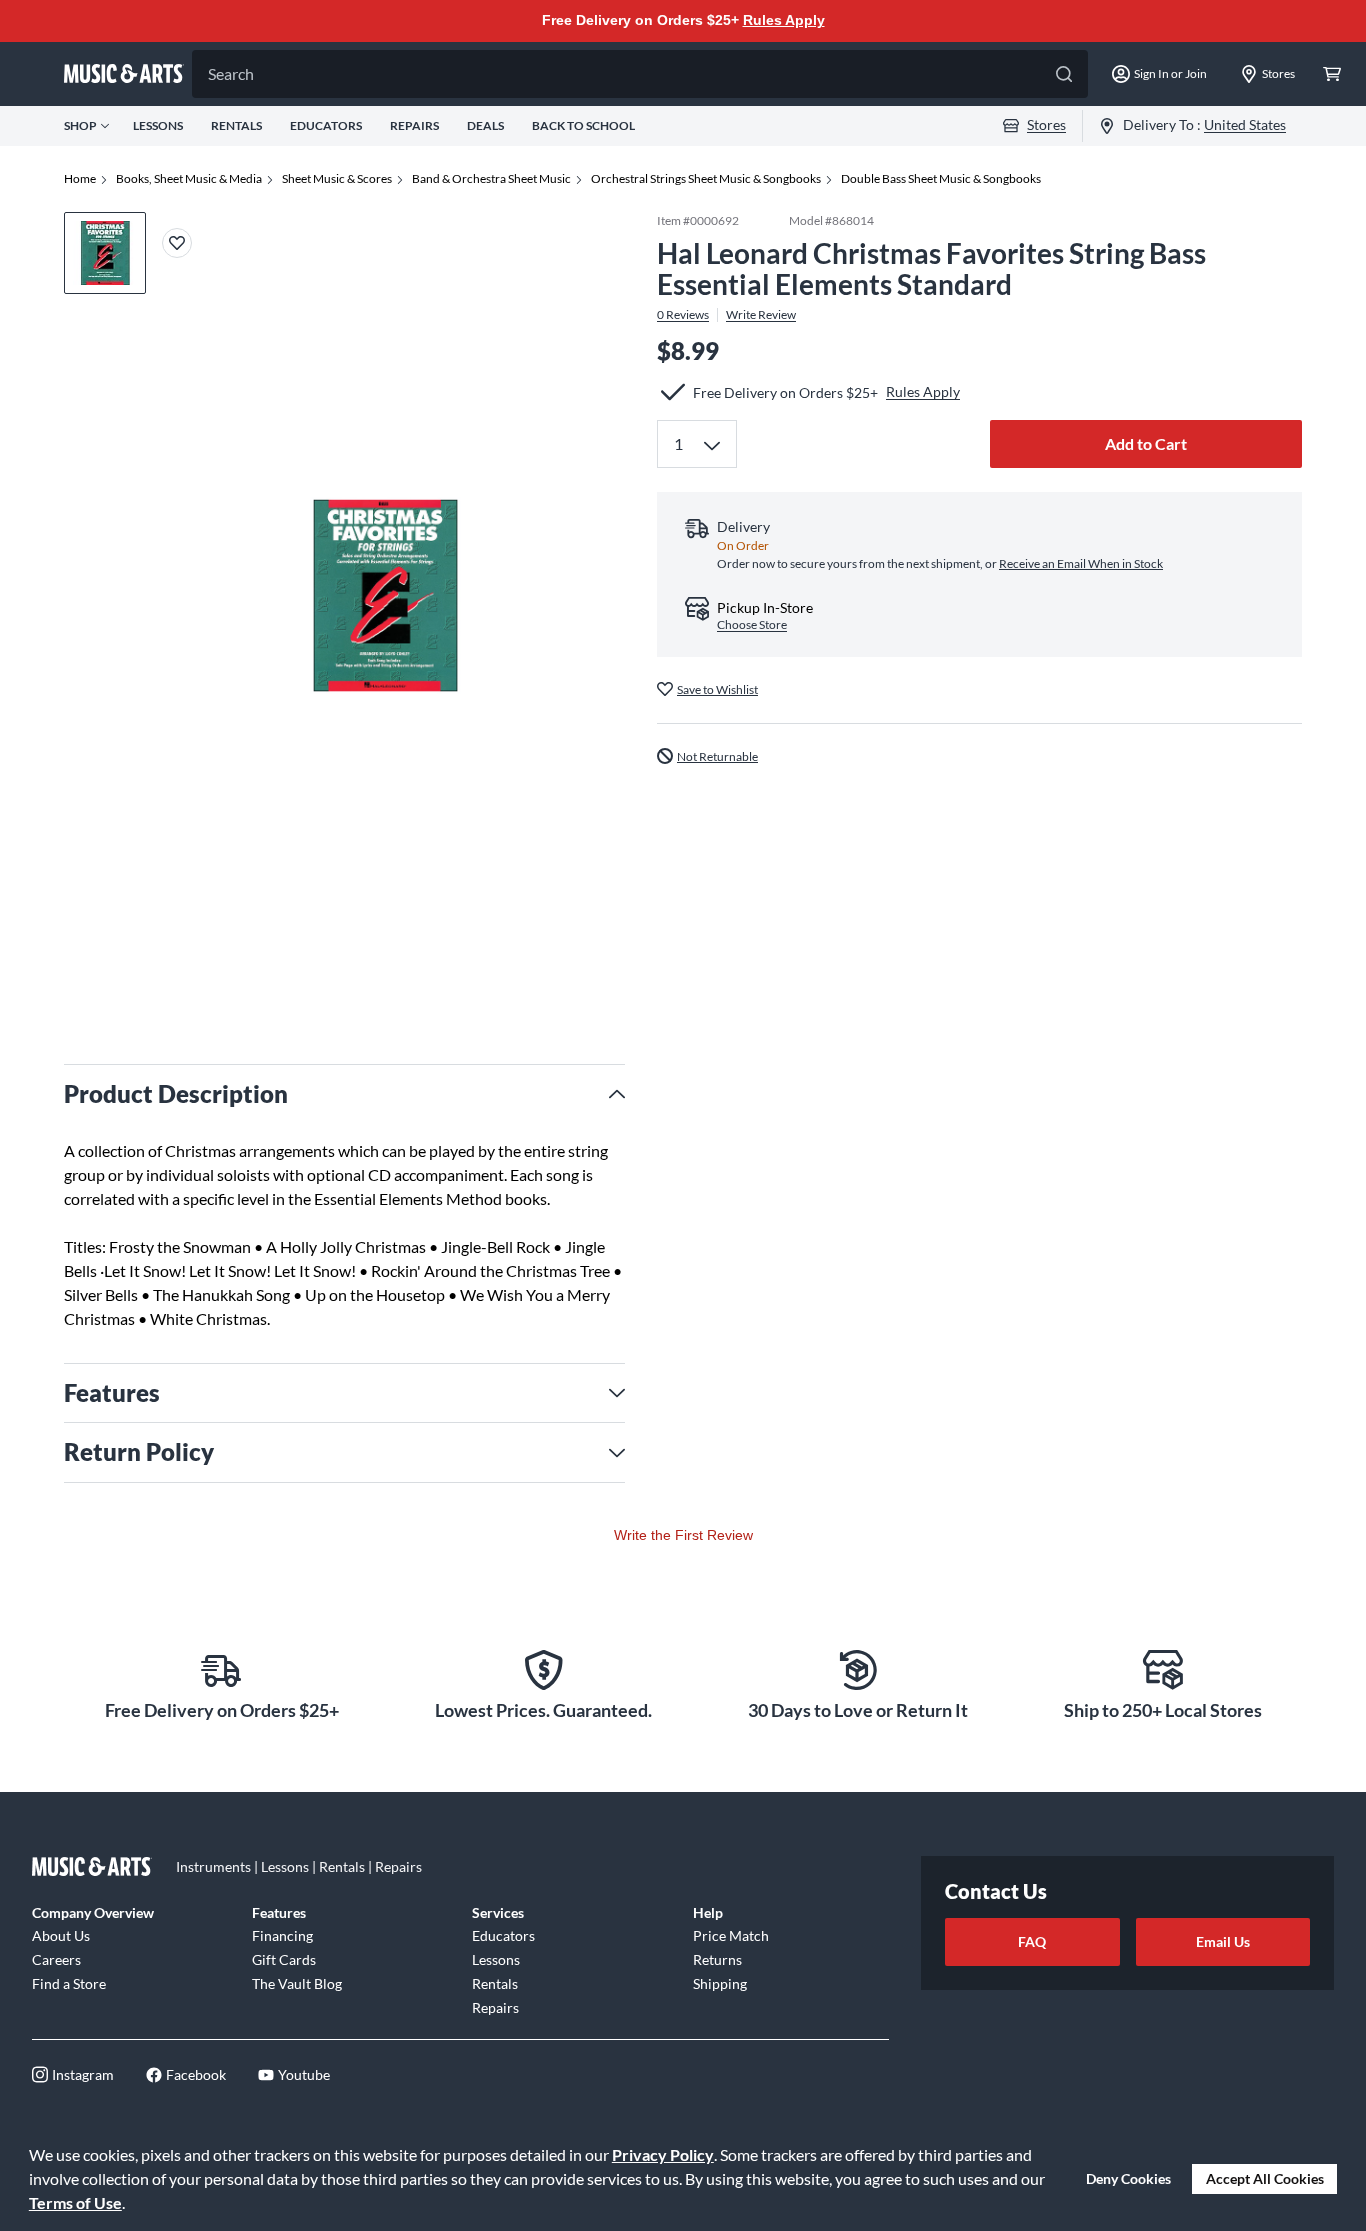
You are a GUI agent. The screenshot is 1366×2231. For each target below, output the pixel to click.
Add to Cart (1146, 443)
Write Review (761, 314)
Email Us (1223, 1941)
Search (231, 73)
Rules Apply (784, 20)
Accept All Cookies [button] (1265, 2178)
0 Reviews (683, 314)
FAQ (1032, 1941)
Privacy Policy (663, 2154)
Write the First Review (683, 1535)
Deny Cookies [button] (1128, 2178)
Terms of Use (75, 2202)
